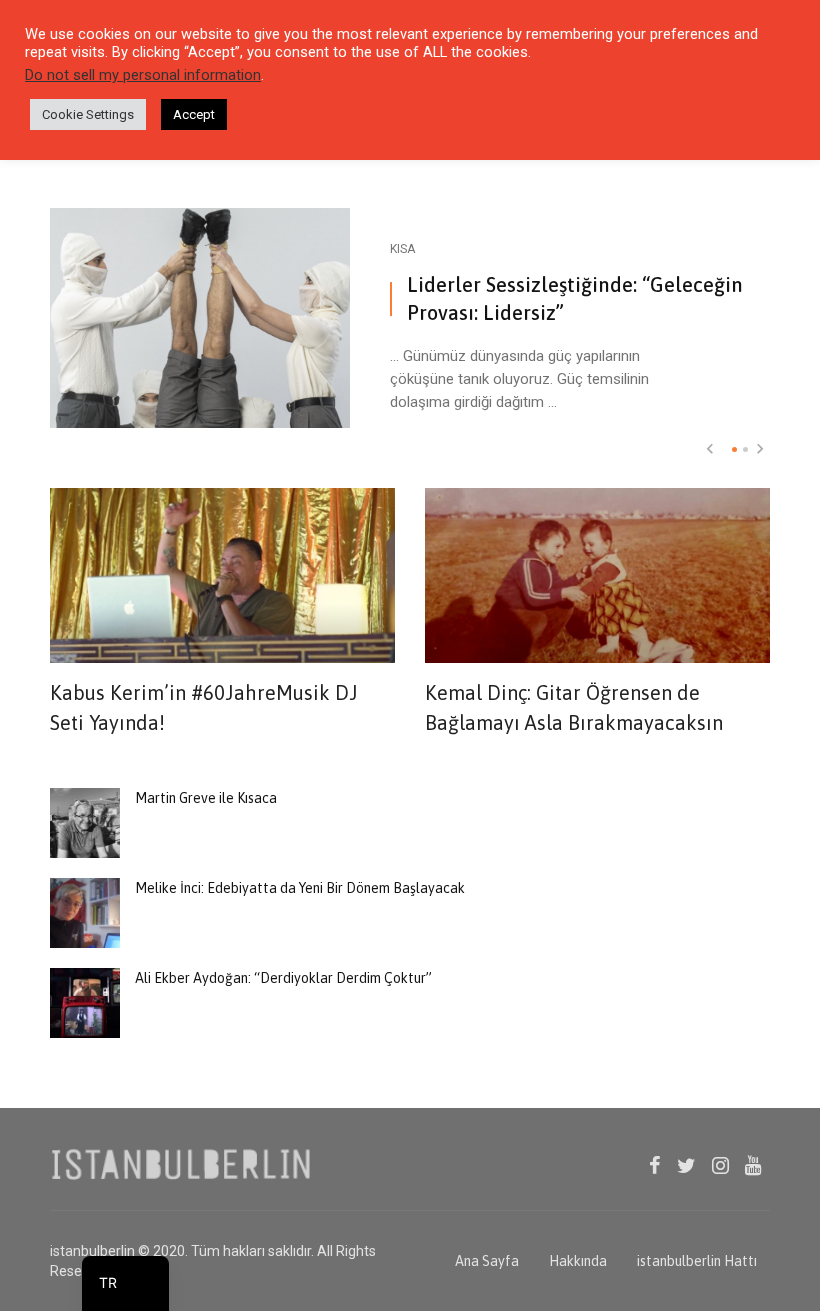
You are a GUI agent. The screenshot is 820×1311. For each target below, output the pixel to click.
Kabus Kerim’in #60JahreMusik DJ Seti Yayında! (204, 707)
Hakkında (578, 1261)
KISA (402, 249)
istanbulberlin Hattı (697, 1261)
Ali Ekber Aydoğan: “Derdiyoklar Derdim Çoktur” (283, 978)
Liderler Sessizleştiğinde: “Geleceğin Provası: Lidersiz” (575, 298)
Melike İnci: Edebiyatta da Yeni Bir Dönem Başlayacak (300, 888)
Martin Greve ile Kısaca (206, 798)
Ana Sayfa (487, 1261)
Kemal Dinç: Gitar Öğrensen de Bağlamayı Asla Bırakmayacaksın (574, 707)
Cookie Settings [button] (88, 114)
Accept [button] (194, 114)
